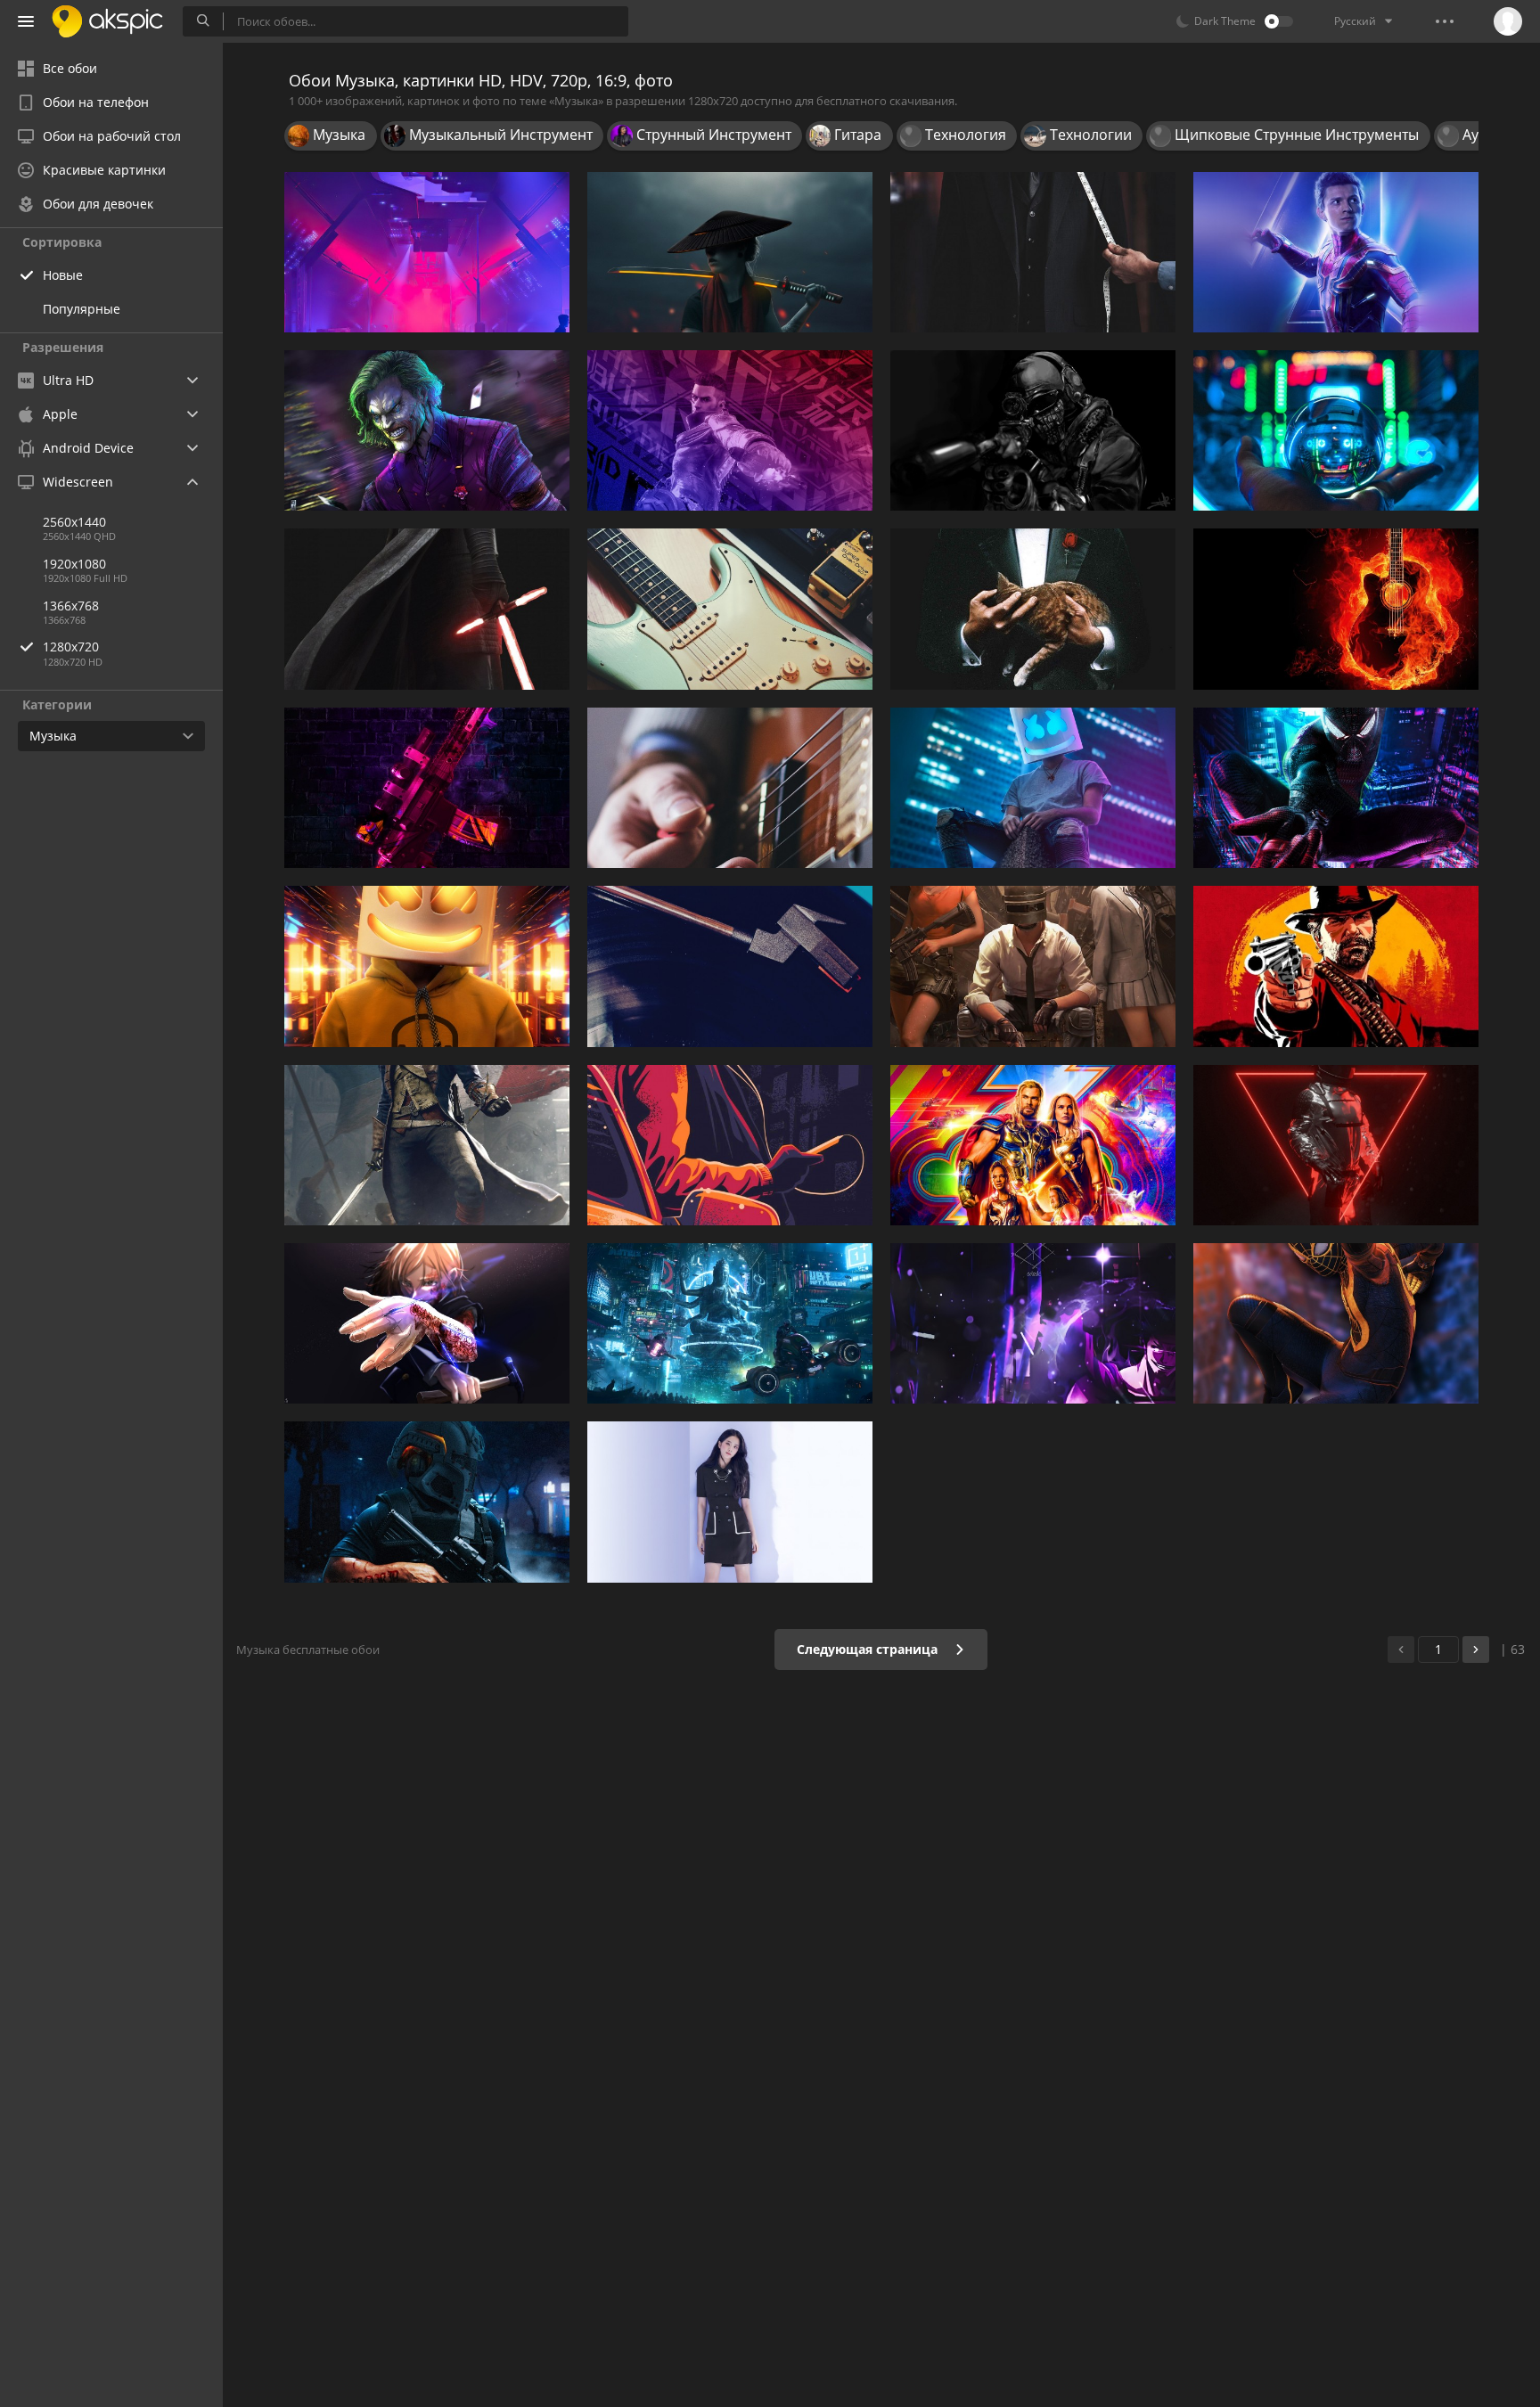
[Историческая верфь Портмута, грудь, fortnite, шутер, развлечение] (1033, 966)
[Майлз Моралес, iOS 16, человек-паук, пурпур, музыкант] (1336, 1323)
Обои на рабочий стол (112, 136)
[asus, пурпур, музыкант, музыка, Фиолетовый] (730, 430)
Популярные (82, 309)
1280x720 (71, 647)
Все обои (70, 68)
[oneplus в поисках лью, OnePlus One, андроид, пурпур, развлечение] (730, 1323)
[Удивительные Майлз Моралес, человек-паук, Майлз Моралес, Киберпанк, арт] (1336, 788)
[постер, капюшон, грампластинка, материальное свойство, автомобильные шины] (730, 966)
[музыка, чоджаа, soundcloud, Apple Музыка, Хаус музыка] (1336, 1145)
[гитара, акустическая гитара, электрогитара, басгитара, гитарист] (730, 788)
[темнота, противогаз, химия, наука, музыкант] (427, 1502)
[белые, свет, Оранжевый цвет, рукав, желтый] (427, 966)
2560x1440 (74, 522)
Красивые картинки (104, 170)
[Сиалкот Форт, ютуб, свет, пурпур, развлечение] (1033, 788)
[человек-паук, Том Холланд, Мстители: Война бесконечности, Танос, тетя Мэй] (1336, 252)
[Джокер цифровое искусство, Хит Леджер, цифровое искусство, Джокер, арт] (427, 430)
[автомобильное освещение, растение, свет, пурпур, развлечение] (1336, 430)
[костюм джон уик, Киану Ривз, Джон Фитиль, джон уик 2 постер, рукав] (1033, 252)
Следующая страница (869, 1649)
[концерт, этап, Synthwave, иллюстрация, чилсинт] (427, 252)
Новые (63, 275)
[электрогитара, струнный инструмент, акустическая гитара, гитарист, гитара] (1336, 609)
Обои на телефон (96, 102)
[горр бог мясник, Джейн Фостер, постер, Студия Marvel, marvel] (1033, 1145)
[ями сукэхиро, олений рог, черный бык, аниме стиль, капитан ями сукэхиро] (1033, 1323)
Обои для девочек (98, 204)
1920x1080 (74, 564)
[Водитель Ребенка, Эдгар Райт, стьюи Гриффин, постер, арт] (730, 1145)
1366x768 (71, 606)
